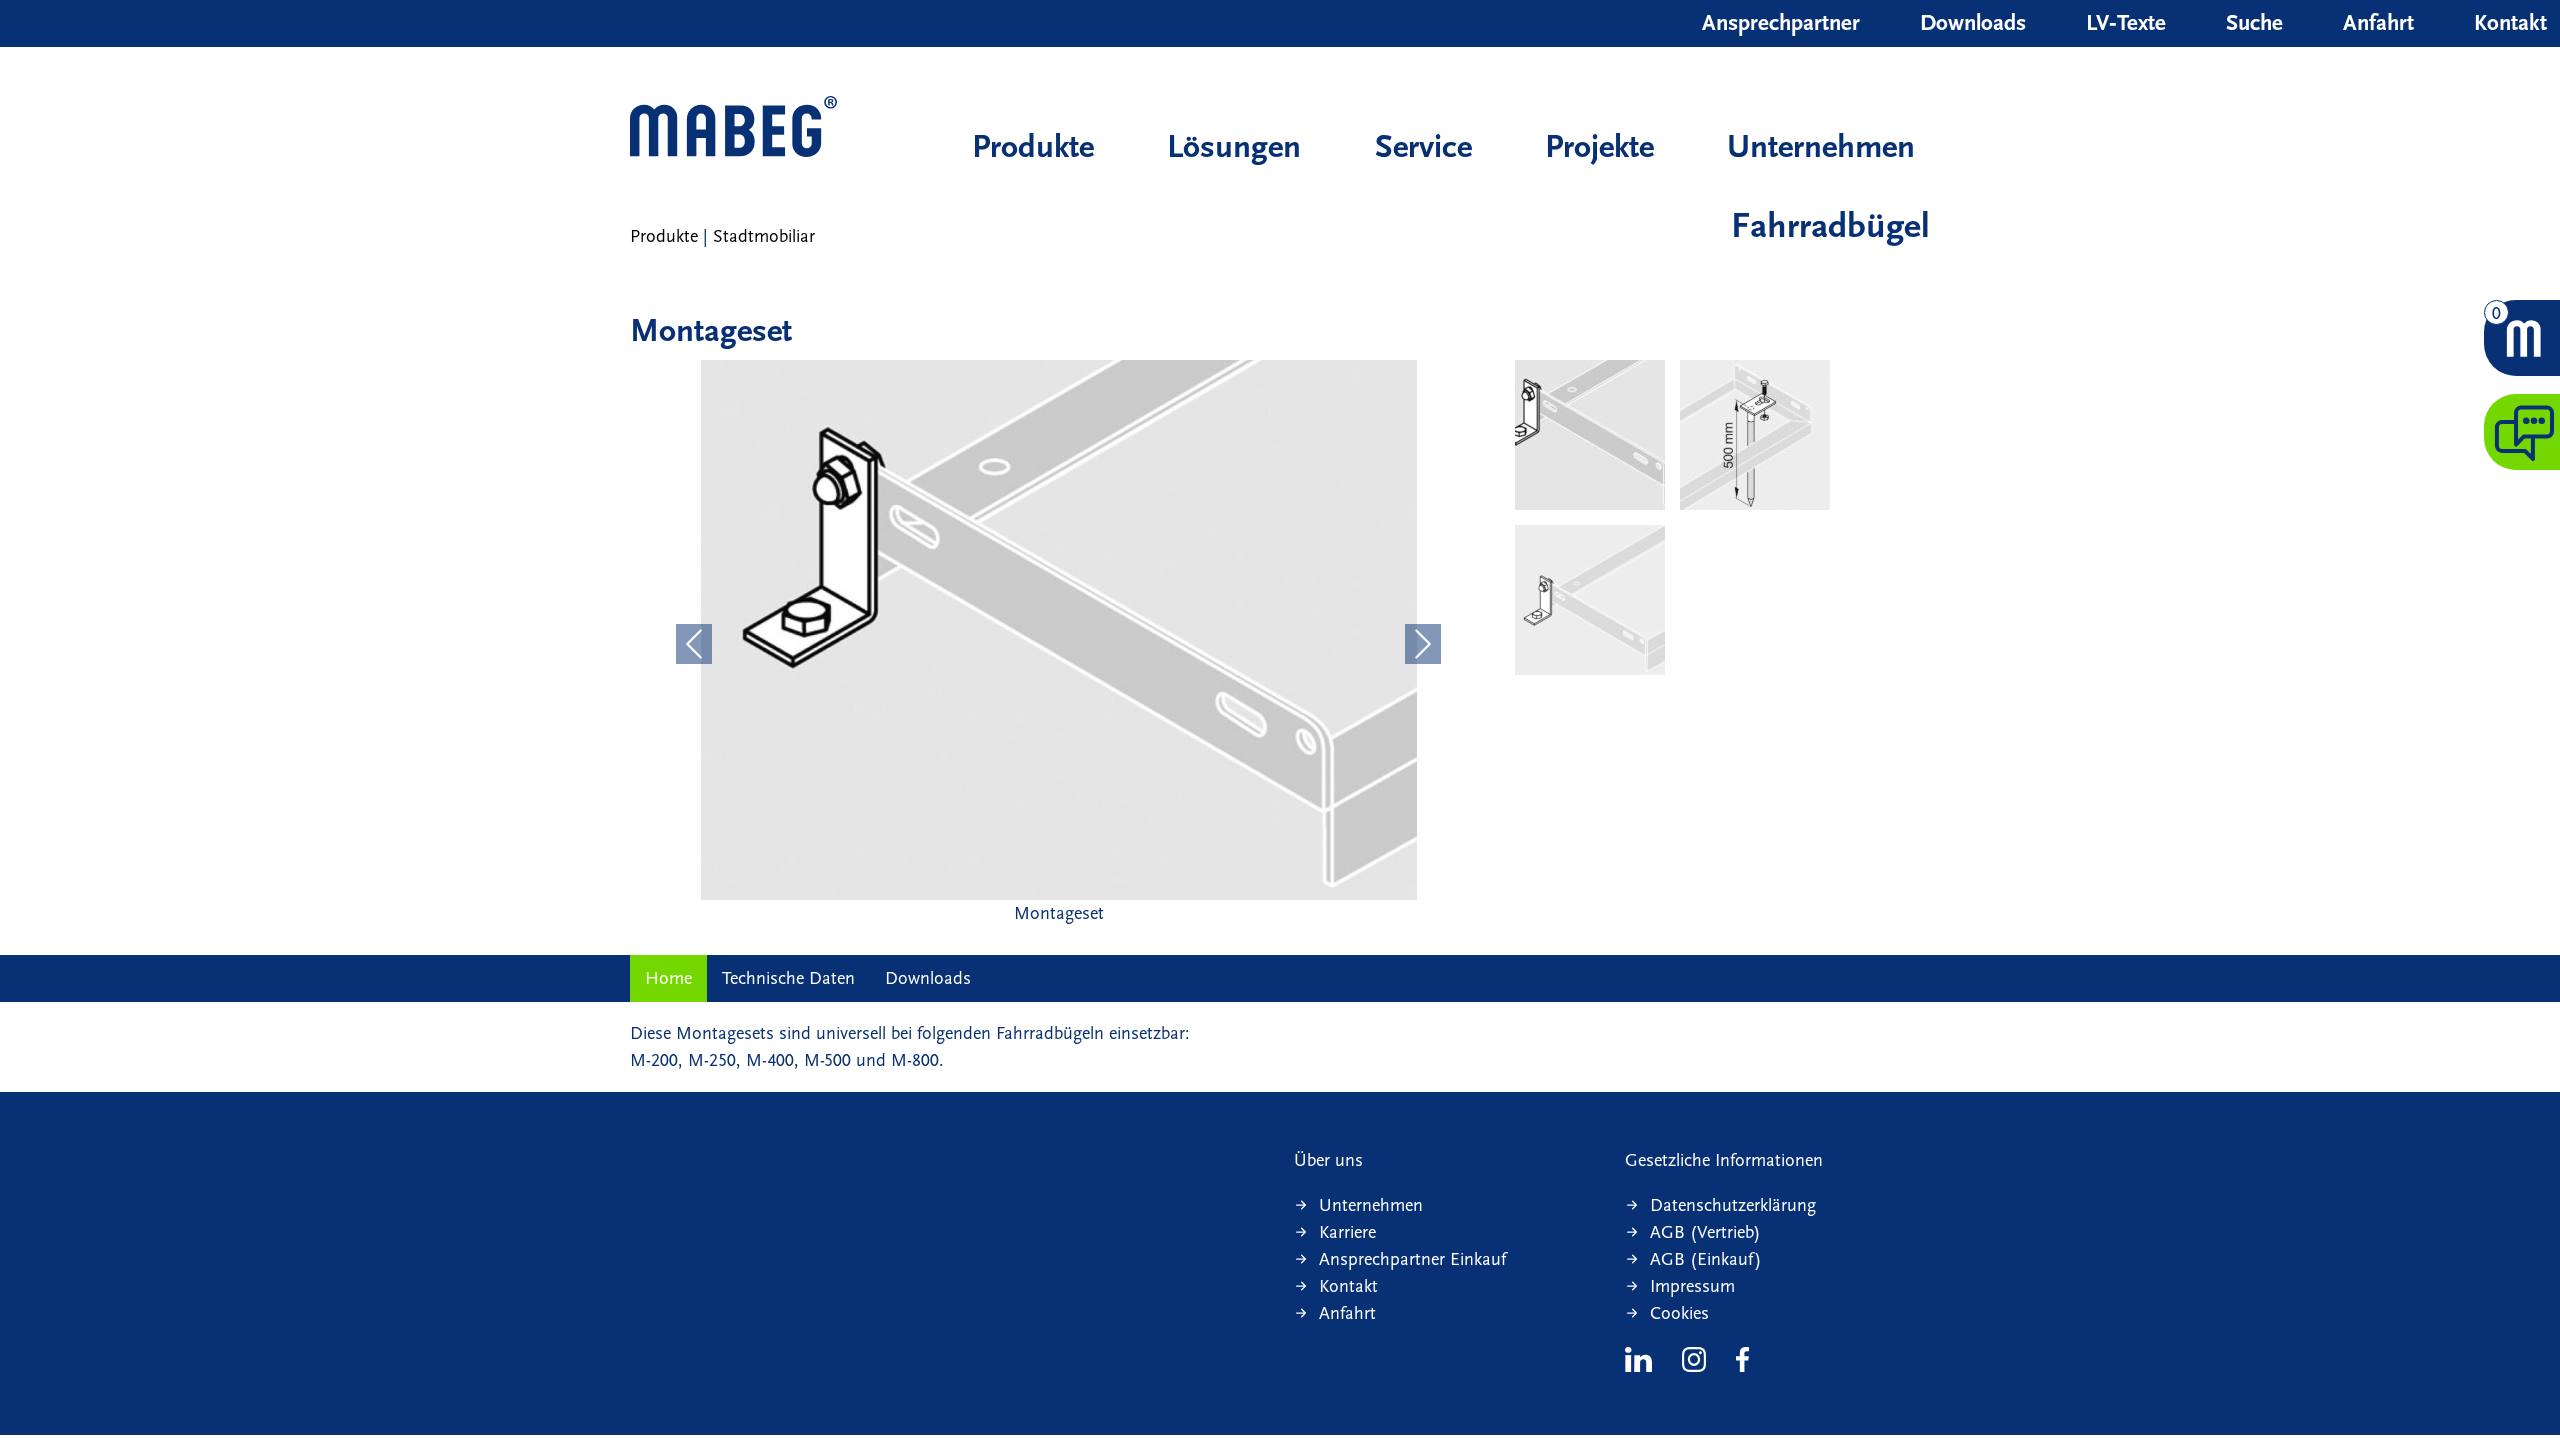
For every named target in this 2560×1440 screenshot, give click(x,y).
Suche (2254, 22)
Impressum (1692, 1286)
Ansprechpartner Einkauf (1412, 1259)
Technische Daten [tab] (788, 978)
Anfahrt (2378, 22)
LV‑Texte (2126, 22)
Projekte (1599, 146)
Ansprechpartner (1781, 22)
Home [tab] (668, 978)
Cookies (1679, 1313)
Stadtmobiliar (764, 236)
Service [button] (1423, 146)
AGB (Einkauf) (1706, 1259)
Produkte (1033, 146)
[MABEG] (733, 128)
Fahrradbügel (1830, 226)
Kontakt (2510, 22)
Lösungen (1234, 146)
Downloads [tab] (928, 978)
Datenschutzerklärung (1733, 1205)
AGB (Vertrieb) (1705, 1232)
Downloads (1973, 22)
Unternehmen (1821, 146)
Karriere (1347, 1232)
